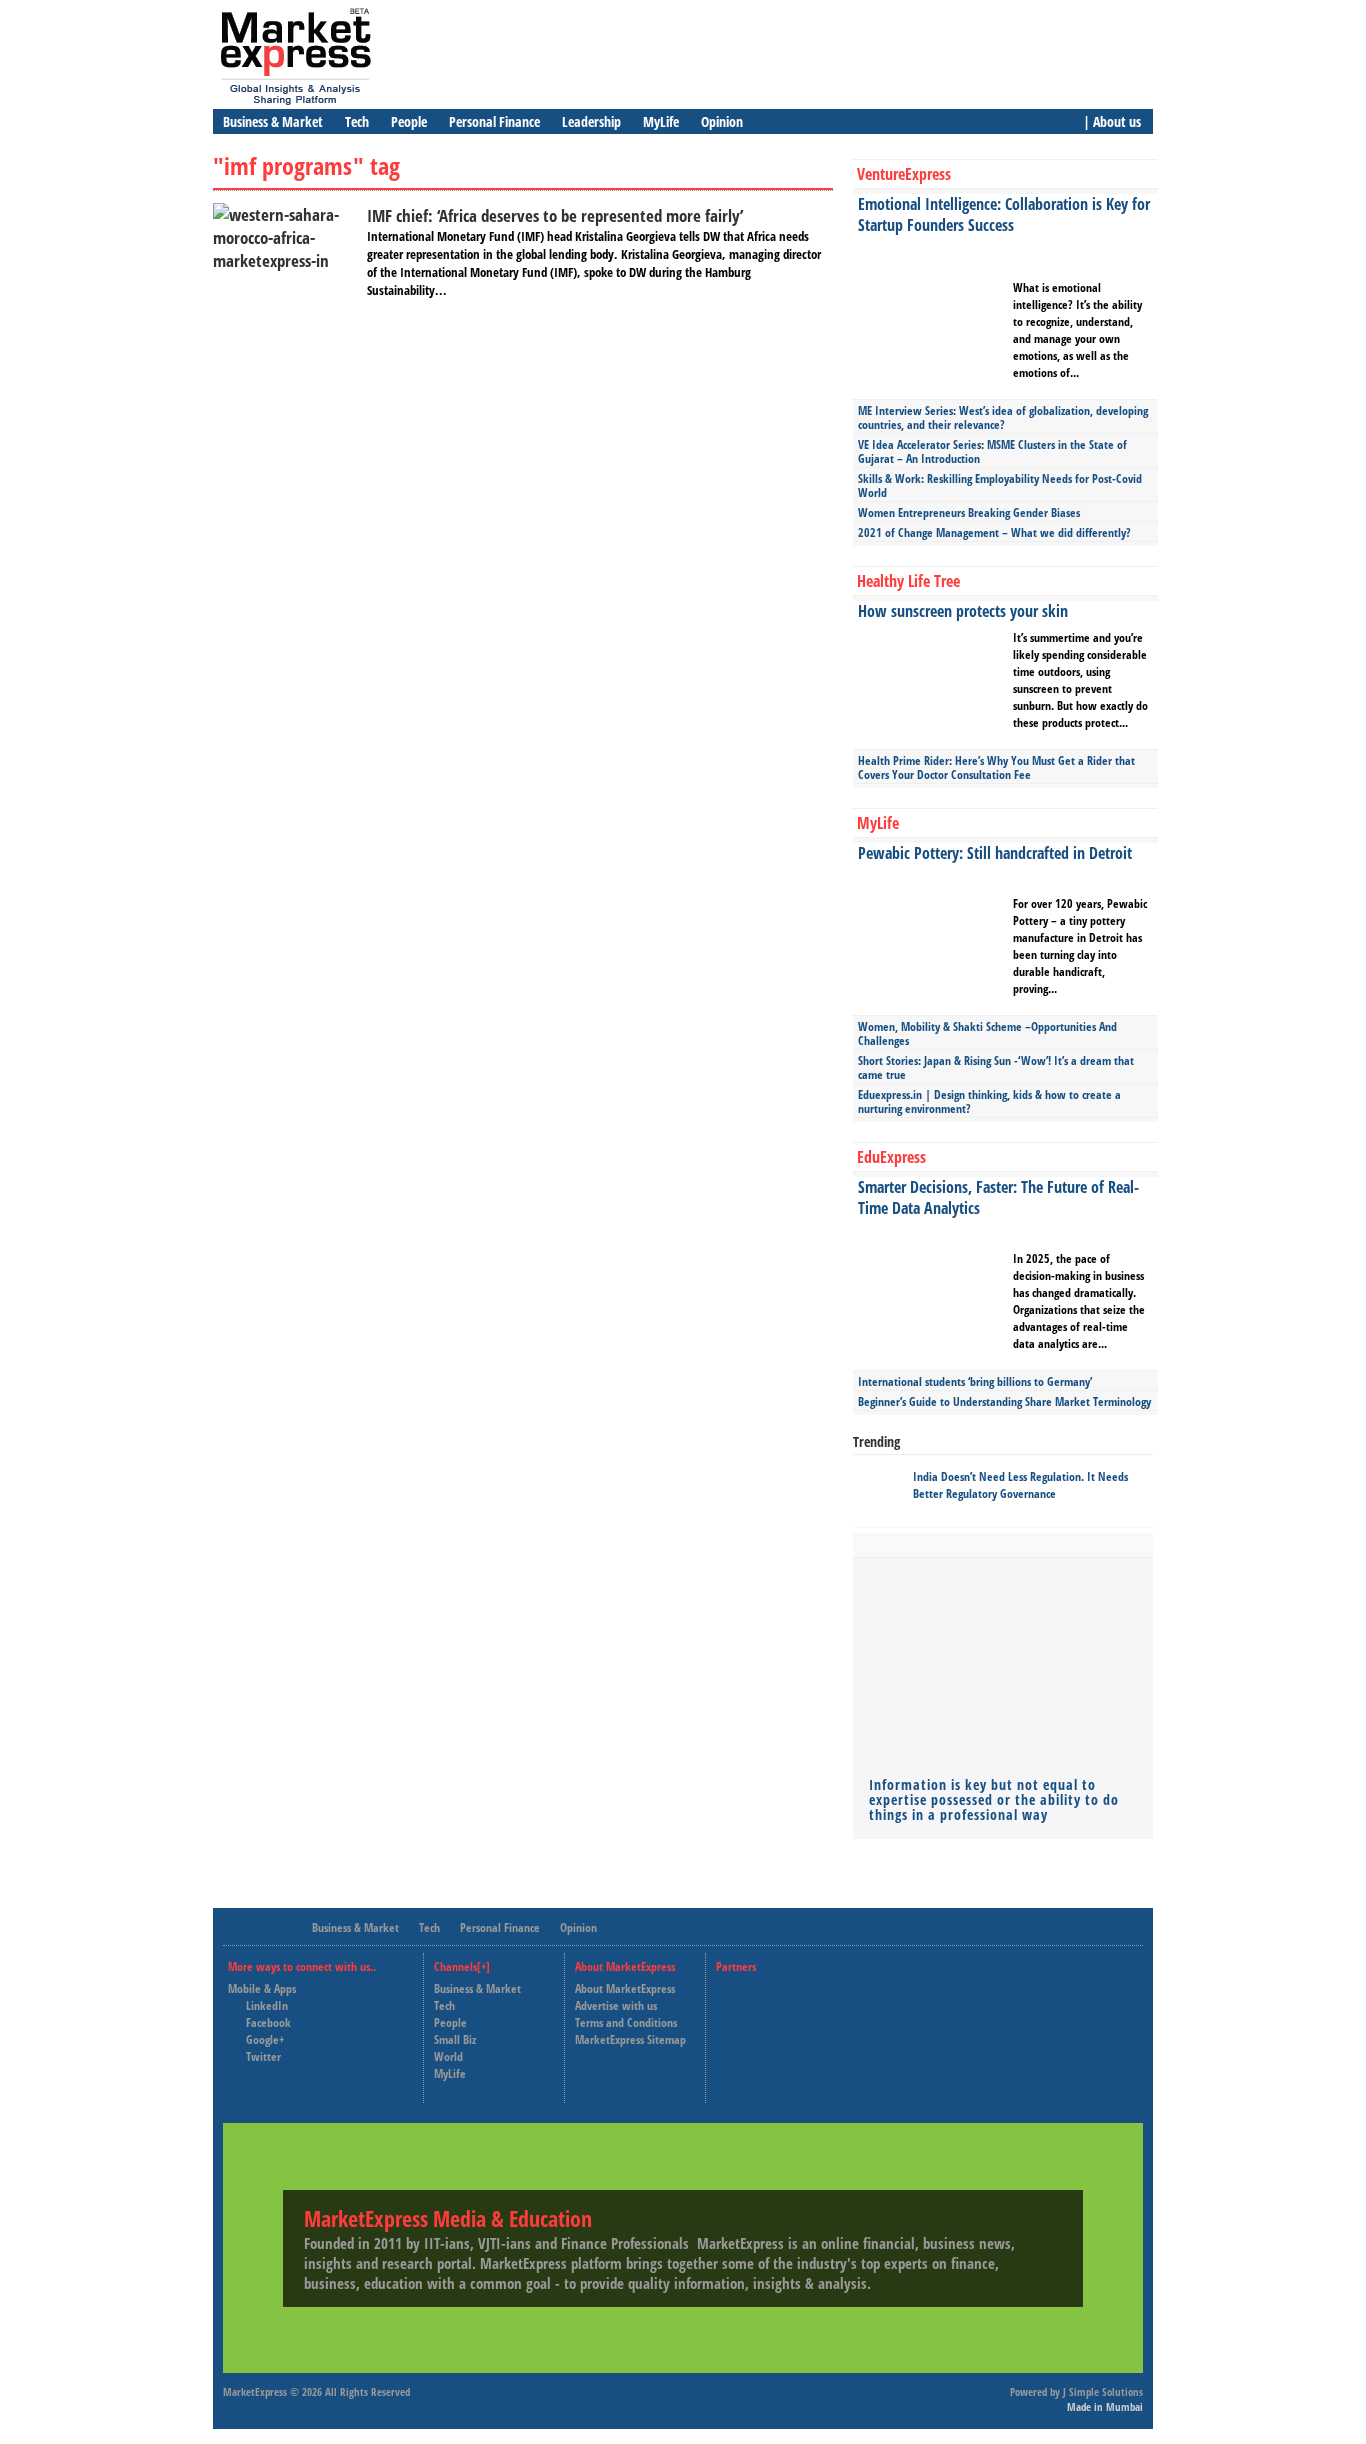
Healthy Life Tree (908, 581)
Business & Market (273, 121)
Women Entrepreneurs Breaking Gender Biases (969, 512)
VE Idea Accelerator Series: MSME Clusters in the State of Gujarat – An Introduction (992, 451)
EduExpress (891, 1157)
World (448, 2056)
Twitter (263, 2056)
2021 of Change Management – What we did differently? (994, 532)
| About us (1112, 121)
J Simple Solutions (1103, 2391)
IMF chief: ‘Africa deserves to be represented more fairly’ (555, 215)
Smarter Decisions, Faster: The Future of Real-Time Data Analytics (998, 1197)
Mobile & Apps (262, 1988)
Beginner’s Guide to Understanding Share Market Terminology (1004, 1401)
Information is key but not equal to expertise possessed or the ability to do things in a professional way (994, 1799)
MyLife (661, 121)
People (409, 121)
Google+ (265, 2039)
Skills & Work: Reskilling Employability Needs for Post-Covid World (1000, 485)
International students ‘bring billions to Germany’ (975, 1381)
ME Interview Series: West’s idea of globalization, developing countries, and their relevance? (1003, 417)
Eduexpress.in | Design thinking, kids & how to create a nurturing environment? (989, 1101)
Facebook (268, 2022)
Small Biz (455, 2039)
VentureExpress (904, 174)
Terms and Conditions (626, 2022)
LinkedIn (267, 2005)
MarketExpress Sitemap (630, 2039)
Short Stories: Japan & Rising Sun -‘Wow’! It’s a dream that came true (996, 1067)
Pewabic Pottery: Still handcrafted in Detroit (995, 853)
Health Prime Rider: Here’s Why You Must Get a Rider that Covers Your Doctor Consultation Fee (996, 767)
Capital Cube (764, 2023)
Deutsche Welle (771, 1988)
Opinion (722, 121)
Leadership (591, 121)
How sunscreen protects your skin (963, 611)
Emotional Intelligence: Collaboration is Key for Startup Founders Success (1004, 214)
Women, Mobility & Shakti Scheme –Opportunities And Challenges (987, 1033)
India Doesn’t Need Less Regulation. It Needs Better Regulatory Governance (1020, 1485)
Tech (357, 121)
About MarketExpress (625, 1988)
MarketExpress (255, 2391)
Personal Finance (494, 121)
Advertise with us (616, 2005)
